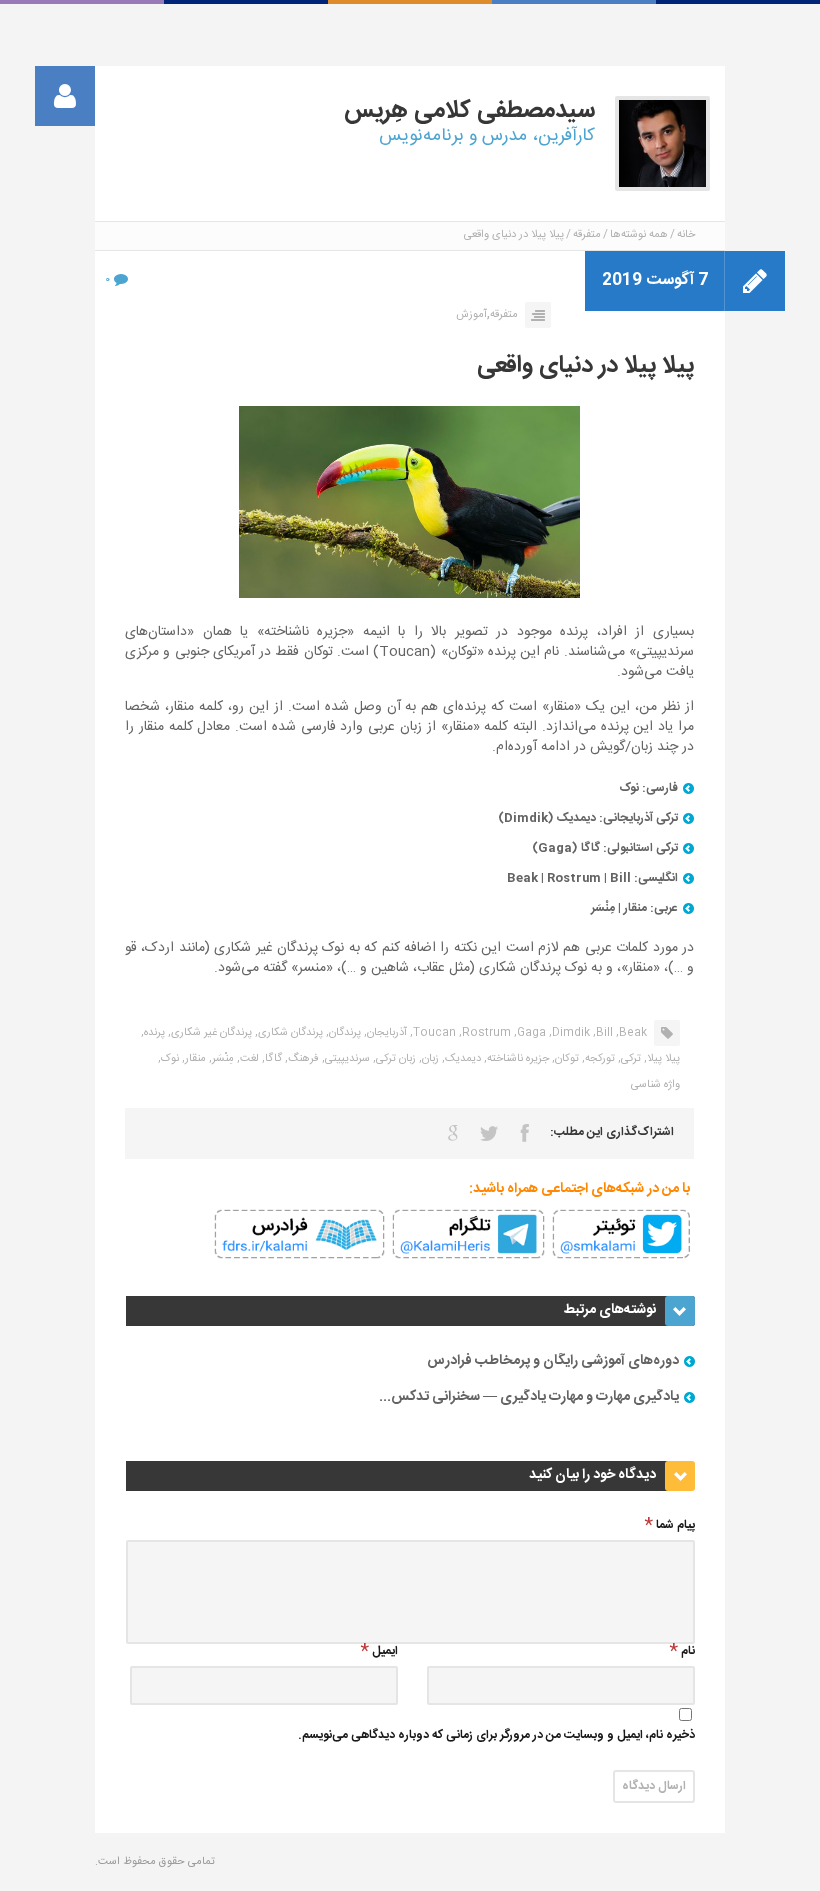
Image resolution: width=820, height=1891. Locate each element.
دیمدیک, (461, 1059)
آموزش (471, 315)
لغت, (248, 1059)
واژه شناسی (655, 1085)
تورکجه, (598, 1059)
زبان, (429, 1059)
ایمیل (385, 1652)
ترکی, (629, 1059)
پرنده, (153, 1033)
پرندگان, (343, 1033)
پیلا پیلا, (662, 1059)
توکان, (565, 1059)
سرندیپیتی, (346, 1059)
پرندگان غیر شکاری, (210, 1033)
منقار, (194, 1059)
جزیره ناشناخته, (516, 1059)
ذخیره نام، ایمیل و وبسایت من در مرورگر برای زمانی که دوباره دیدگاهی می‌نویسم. (496, 1736)
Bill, (603, 1033)
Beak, (631, 1033)
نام (688, 1652)
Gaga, (530, 1033)
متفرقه (587, 235)
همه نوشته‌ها (639, 235)
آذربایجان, (385, 1033)
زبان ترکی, (394, 1059)
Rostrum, (485, 1033)
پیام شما (675, 1526)
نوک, (168, 1059)
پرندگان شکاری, (289, 1033)
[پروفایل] (65, 96)
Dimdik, (569, 1033)
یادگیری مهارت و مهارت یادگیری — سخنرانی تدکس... (529, 1397)
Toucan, (433, 1033)
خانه (686, 235)
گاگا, (272, 1059)
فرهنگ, (302, 1059)
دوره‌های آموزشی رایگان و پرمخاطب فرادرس (553, 1361)
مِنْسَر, (221, 1059)
